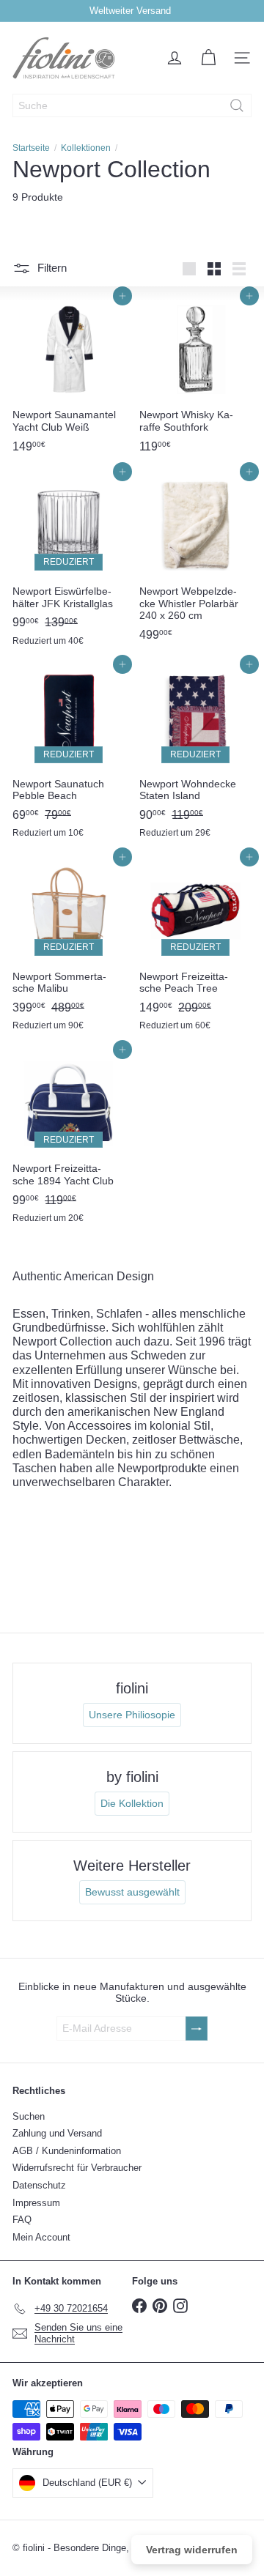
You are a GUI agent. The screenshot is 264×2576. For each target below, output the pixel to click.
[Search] (237, 105)
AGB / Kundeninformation (67, 2151)
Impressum (36, 2203)
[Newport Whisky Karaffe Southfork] (195, 378)
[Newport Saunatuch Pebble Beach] (69, 755)
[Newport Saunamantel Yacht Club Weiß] (69, 378)
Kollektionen (86, 148)
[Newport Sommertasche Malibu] (69, 947)
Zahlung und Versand (57, 2133)
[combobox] (132, 105)
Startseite (31, 148)
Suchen (29, 2116)
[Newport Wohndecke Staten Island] (195, 755)
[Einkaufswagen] (208, 58)
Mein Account (41, 2237)
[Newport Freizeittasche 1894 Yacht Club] (69, 1140)
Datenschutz (39, 2185)
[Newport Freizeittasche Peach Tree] (195, 947)
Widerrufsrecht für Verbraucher (77, 2168)
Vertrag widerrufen (192, 2550)
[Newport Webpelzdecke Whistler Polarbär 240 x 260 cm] (195, 560)
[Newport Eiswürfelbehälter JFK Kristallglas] (69, 562)
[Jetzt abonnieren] (197, 2028)
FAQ (22, 2220)
